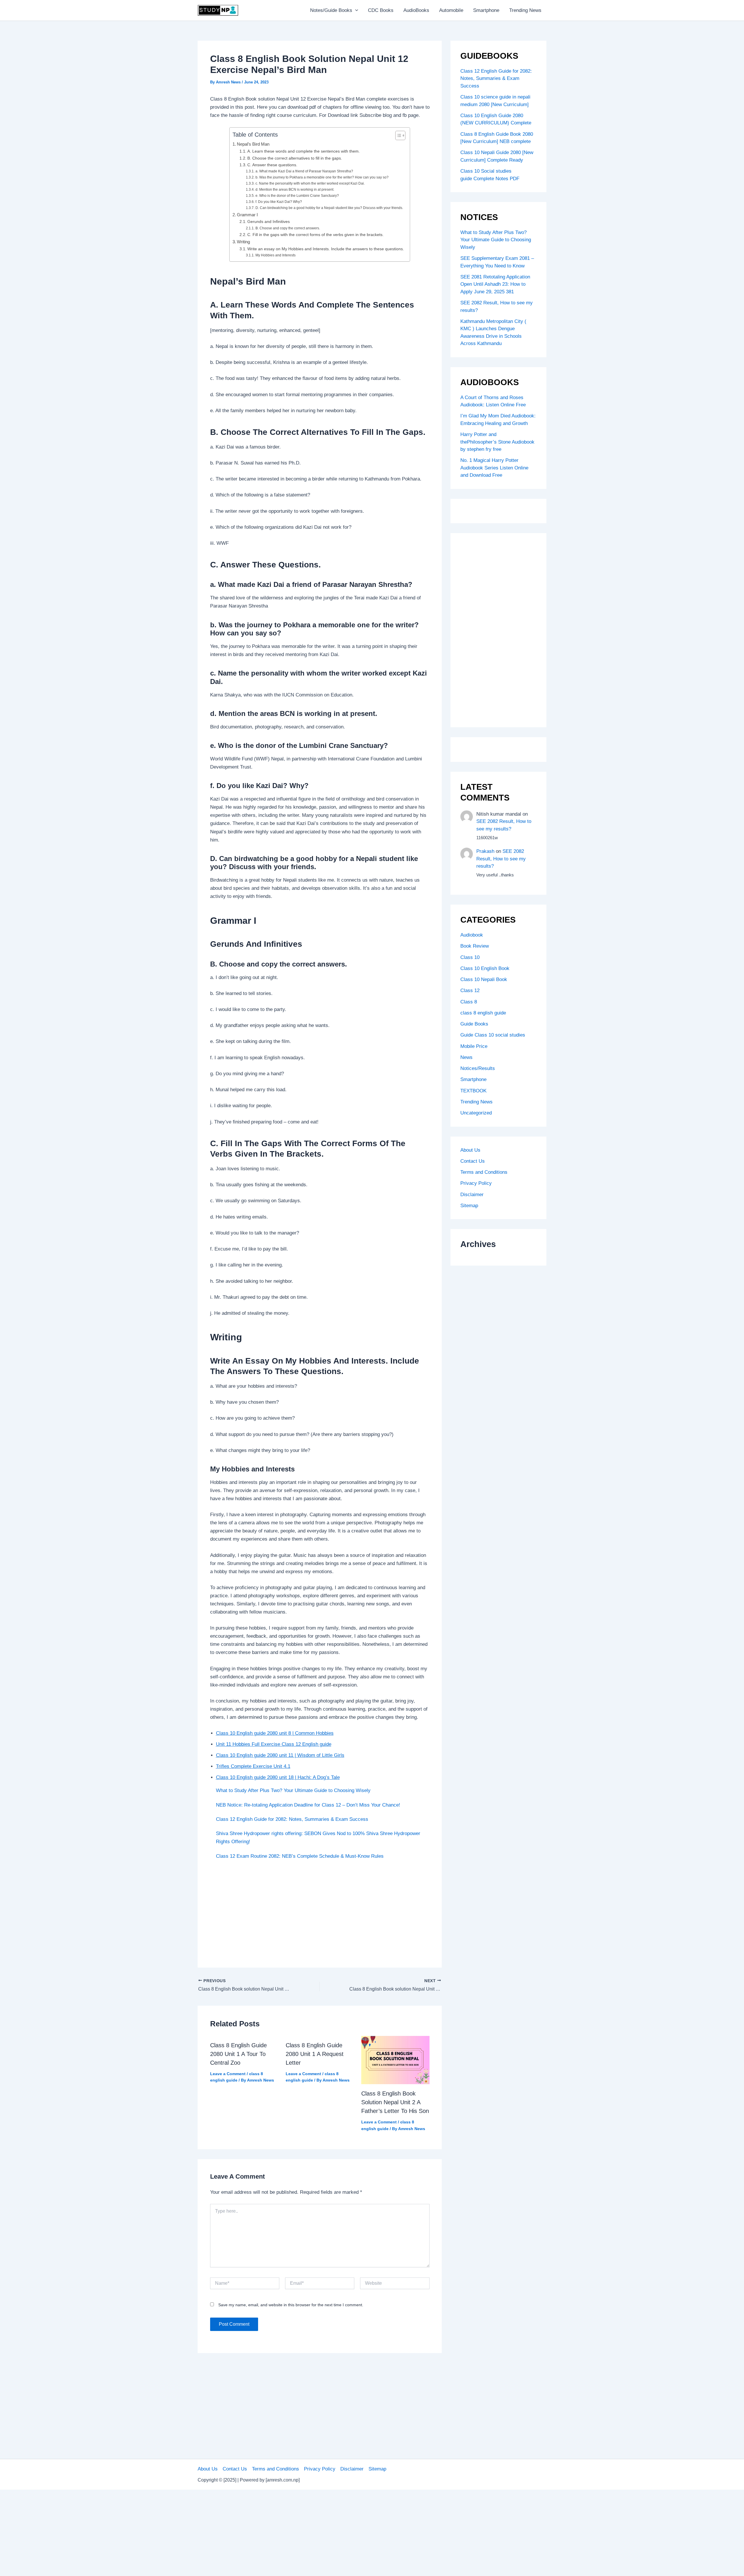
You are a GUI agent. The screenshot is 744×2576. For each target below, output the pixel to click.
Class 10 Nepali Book (484, 979)
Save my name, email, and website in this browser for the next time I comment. (291, 2305)
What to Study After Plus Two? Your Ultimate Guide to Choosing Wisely (293, 1790)
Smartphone (486, 10)
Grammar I (247, 215)
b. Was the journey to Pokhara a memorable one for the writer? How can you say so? (322, 177)
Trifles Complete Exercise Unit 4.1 (253, 1766)
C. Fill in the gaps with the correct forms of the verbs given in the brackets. (315, 235)
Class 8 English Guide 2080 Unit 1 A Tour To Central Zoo (238, 2054)
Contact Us (473, 1161)
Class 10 (470, 957)
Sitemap (469, 1206)
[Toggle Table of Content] (397, 135)
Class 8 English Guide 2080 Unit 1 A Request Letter (315, 2054)
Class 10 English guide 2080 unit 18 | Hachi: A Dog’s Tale (278, 1777)
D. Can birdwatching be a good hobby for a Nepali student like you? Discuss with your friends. (329, 208)
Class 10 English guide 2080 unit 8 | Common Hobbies (275, 1733)
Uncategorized (476, 1113)
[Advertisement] (320, 1912)
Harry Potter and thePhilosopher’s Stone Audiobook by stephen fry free (497, 442)
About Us (470, 1150)
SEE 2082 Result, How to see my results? (501, 859)
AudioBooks (416, 10)
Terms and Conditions (484, 1172)
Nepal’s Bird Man (253, 144)
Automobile (451, 10)
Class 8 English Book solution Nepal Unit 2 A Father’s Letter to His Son (395, 2102)
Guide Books (474, 1024)
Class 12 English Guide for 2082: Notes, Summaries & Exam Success (292, 1819)
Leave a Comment (228, 2074)
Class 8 (469, 1002)
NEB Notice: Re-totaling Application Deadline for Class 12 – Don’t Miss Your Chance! (308, 1805)
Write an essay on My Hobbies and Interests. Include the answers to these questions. (326, 249)
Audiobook (472, 935)
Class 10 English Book (485, 968)
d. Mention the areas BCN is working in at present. (295, 190)
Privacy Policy (476, 1183)
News (466, 1057)
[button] (355, 10)
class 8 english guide (483, 1013)
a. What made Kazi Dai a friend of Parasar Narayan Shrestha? (304, 171)
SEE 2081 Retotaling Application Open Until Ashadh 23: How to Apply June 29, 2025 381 (495, 284)
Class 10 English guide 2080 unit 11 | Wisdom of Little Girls (280, 1755)
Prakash (485, 851)
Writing (243, 242)
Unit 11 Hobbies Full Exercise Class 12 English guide (274, 1744)
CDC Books (381, 10)
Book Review (475, 946)
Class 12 (470, 990)
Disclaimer (472, 1195)
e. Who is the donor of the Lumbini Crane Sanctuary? (297, 196)
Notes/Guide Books (331, 10)
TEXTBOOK (473, 1091)
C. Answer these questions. (272, 165)
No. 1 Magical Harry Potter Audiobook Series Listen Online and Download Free (494, 468)
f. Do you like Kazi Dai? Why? (279, 202)
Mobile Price (474, 1046)
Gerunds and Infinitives (269, 222)
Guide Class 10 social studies (493, 1035)
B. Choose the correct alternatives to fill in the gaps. (295, 158)
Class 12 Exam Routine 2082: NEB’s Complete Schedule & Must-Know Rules (300, 1856)
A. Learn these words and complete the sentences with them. (304, 151)
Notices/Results (478, 1068)
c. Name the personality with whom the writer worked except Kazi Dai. (310, 183)
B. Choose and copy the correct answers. (288, 228)
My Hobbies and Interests (275, 255)
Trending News (525, 10)
